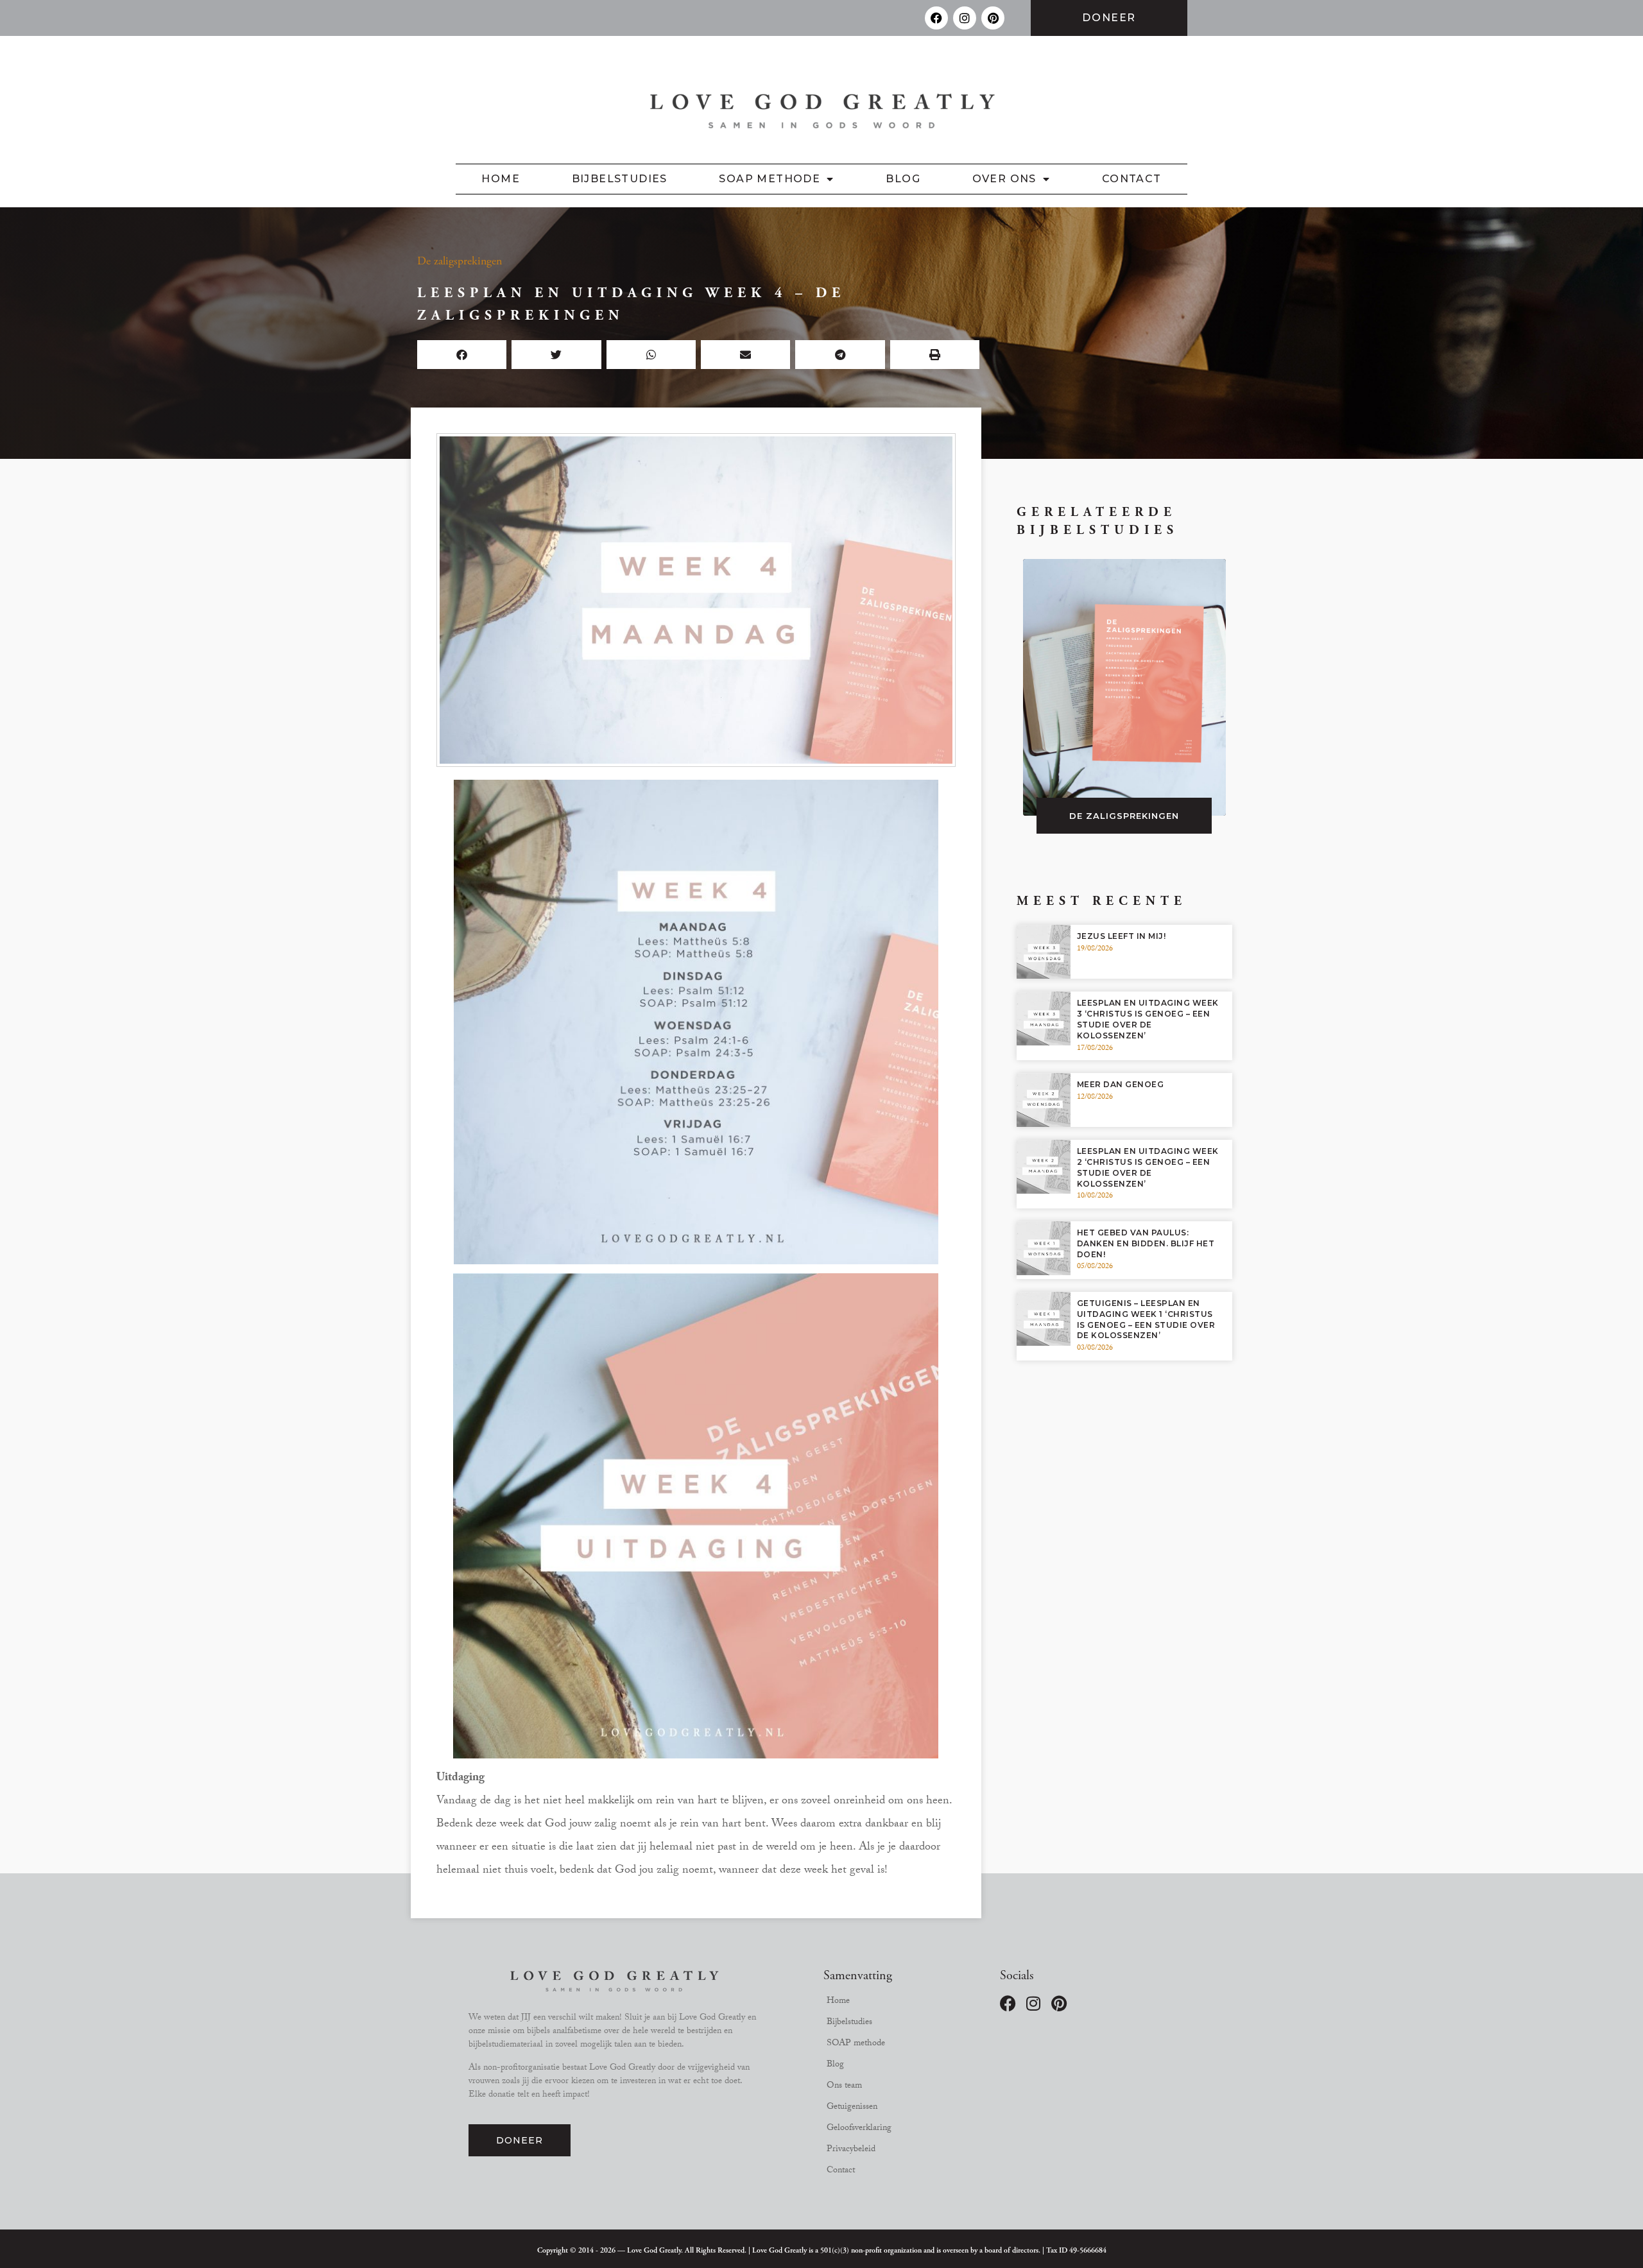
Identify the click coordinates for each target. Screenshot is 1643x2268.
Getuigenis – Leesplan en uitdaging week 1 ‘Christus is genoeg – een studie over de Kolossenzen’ (1146, 1319)
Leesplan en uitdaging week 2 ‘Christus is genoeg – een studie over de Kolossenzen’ (1148, 1167)
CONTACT (1132, 179)
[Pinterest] (993, 18)
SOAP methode (770, 179)
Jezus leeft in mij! (1122, 936)
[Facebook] (936, 18)
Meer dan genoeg (1121, 1084)
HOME (501, 179)
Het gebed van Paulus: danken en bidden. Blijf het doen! (1146, 1243)
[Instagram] (965, 18)
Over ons (1004, 179)
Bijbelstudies (620, 179)
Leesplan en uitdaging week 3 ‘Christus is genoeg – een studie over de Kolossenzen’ (1148, 1019)
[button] (462, 355)
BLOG (903, 179)
